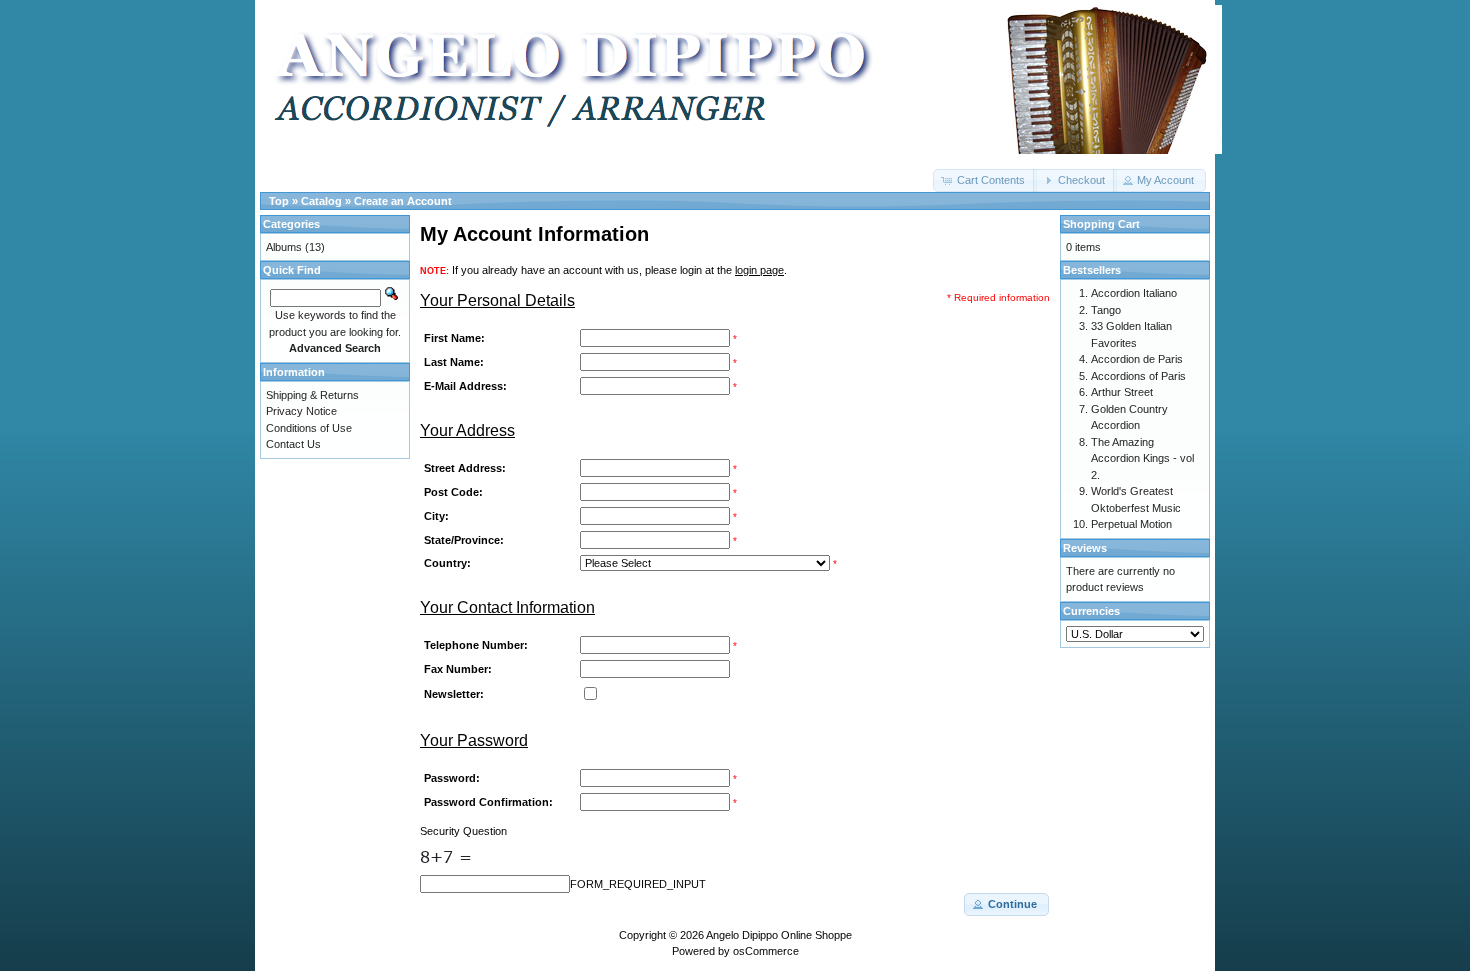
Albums (284, 247)
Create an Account (403, 201)
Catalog (321, 201)
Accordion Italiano (1134, 293)
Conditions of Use (309, 428)
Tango (1106, 310)
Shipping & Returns (312, 395)
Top (279, 201)
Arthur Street (1122, 392)
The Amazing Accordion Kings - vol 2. (1142, 458)
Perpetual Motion (1131, 524)
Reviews (1085, 548)
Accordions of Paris (1138, 376)
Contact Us (293, 444)
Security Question (463, 831)
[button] (985, 180)
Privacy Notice (301, 411)
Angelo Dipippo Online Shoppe (779, 935)
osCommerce (766, 951)
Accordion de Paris (1137, 359)
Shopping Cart (1101, 224)
